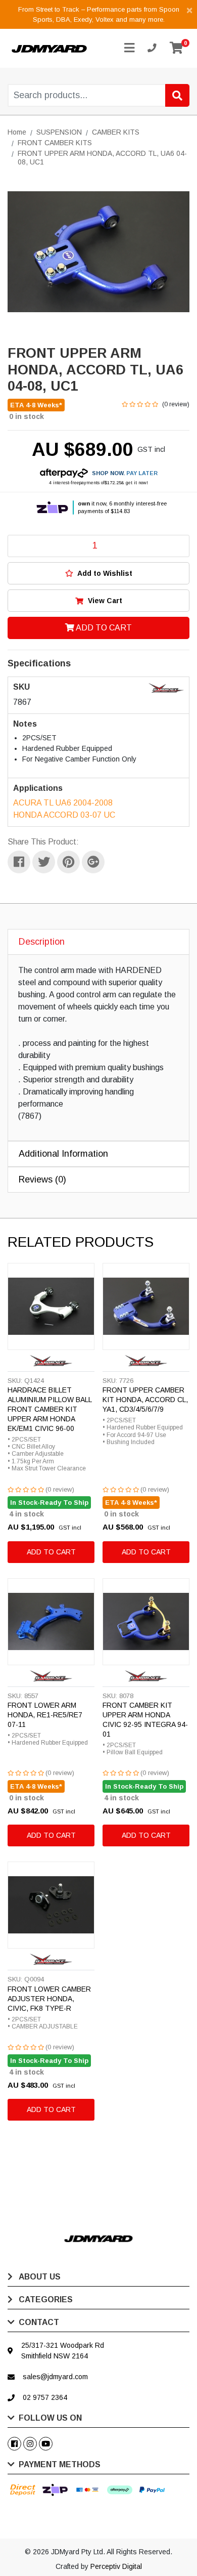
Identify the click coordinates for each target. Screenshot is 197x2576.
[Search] (177, 95)
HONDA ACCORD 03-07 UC (64, 815)
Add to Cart (103, 628)
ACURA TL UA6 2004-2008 (63, 803)
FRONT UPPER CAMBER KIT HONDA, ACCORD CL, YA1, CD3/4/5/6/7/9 (145, 1400)
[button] (98, 573)
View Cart (104, 601)
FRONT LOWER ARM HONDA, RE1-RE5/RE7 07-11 (45, 1715)
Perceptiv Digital (116, 2566)
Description (42, 942)
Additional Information (63, 1154)
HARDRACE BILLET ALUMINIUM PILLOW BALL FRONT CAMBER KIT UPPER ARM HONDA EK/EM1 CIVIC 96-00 (50, 1409)
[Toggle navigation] (129, 48)
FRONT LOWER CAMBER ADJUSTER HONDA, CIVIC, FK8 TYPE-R (49, 1999)
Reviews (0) (42, 1179)
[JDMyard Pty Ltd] (49, 48)
